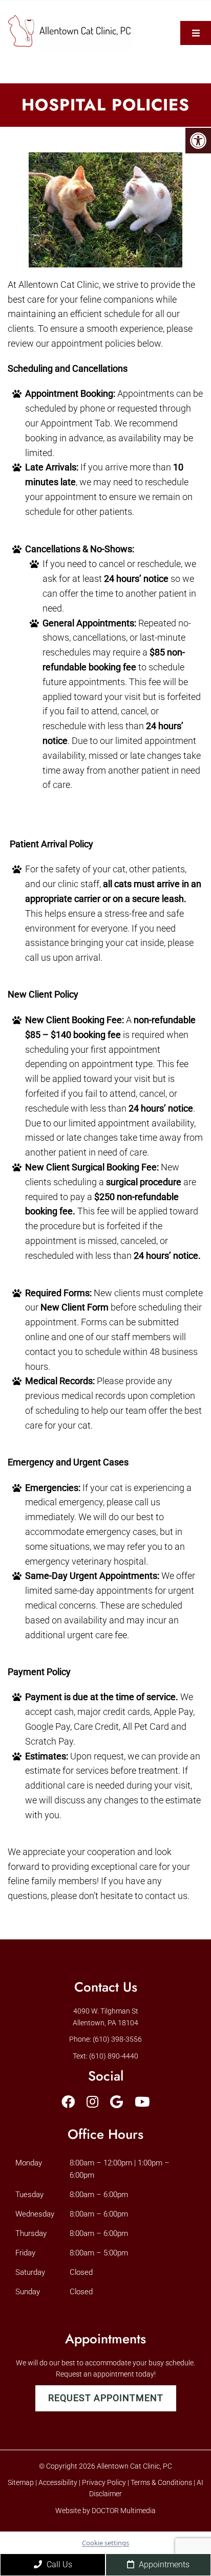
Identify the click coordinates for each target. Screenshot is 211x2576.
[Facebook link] (68, 2102)
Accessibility (58, 2482)
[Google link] (117, 2102)
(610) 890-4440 (114, 2056)
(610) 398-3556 (117, 2039)
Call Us (58, 2564)
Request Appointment (106, 2398)
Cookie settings (105, 2543)
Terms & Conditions (162, 2482)
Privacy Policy (105, 2482)
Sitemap (21, 2482)
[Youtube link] (142, 2102)
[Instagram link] (92, 2102)
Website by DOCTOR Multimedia (105, 2511)
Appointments (163, 2564)
